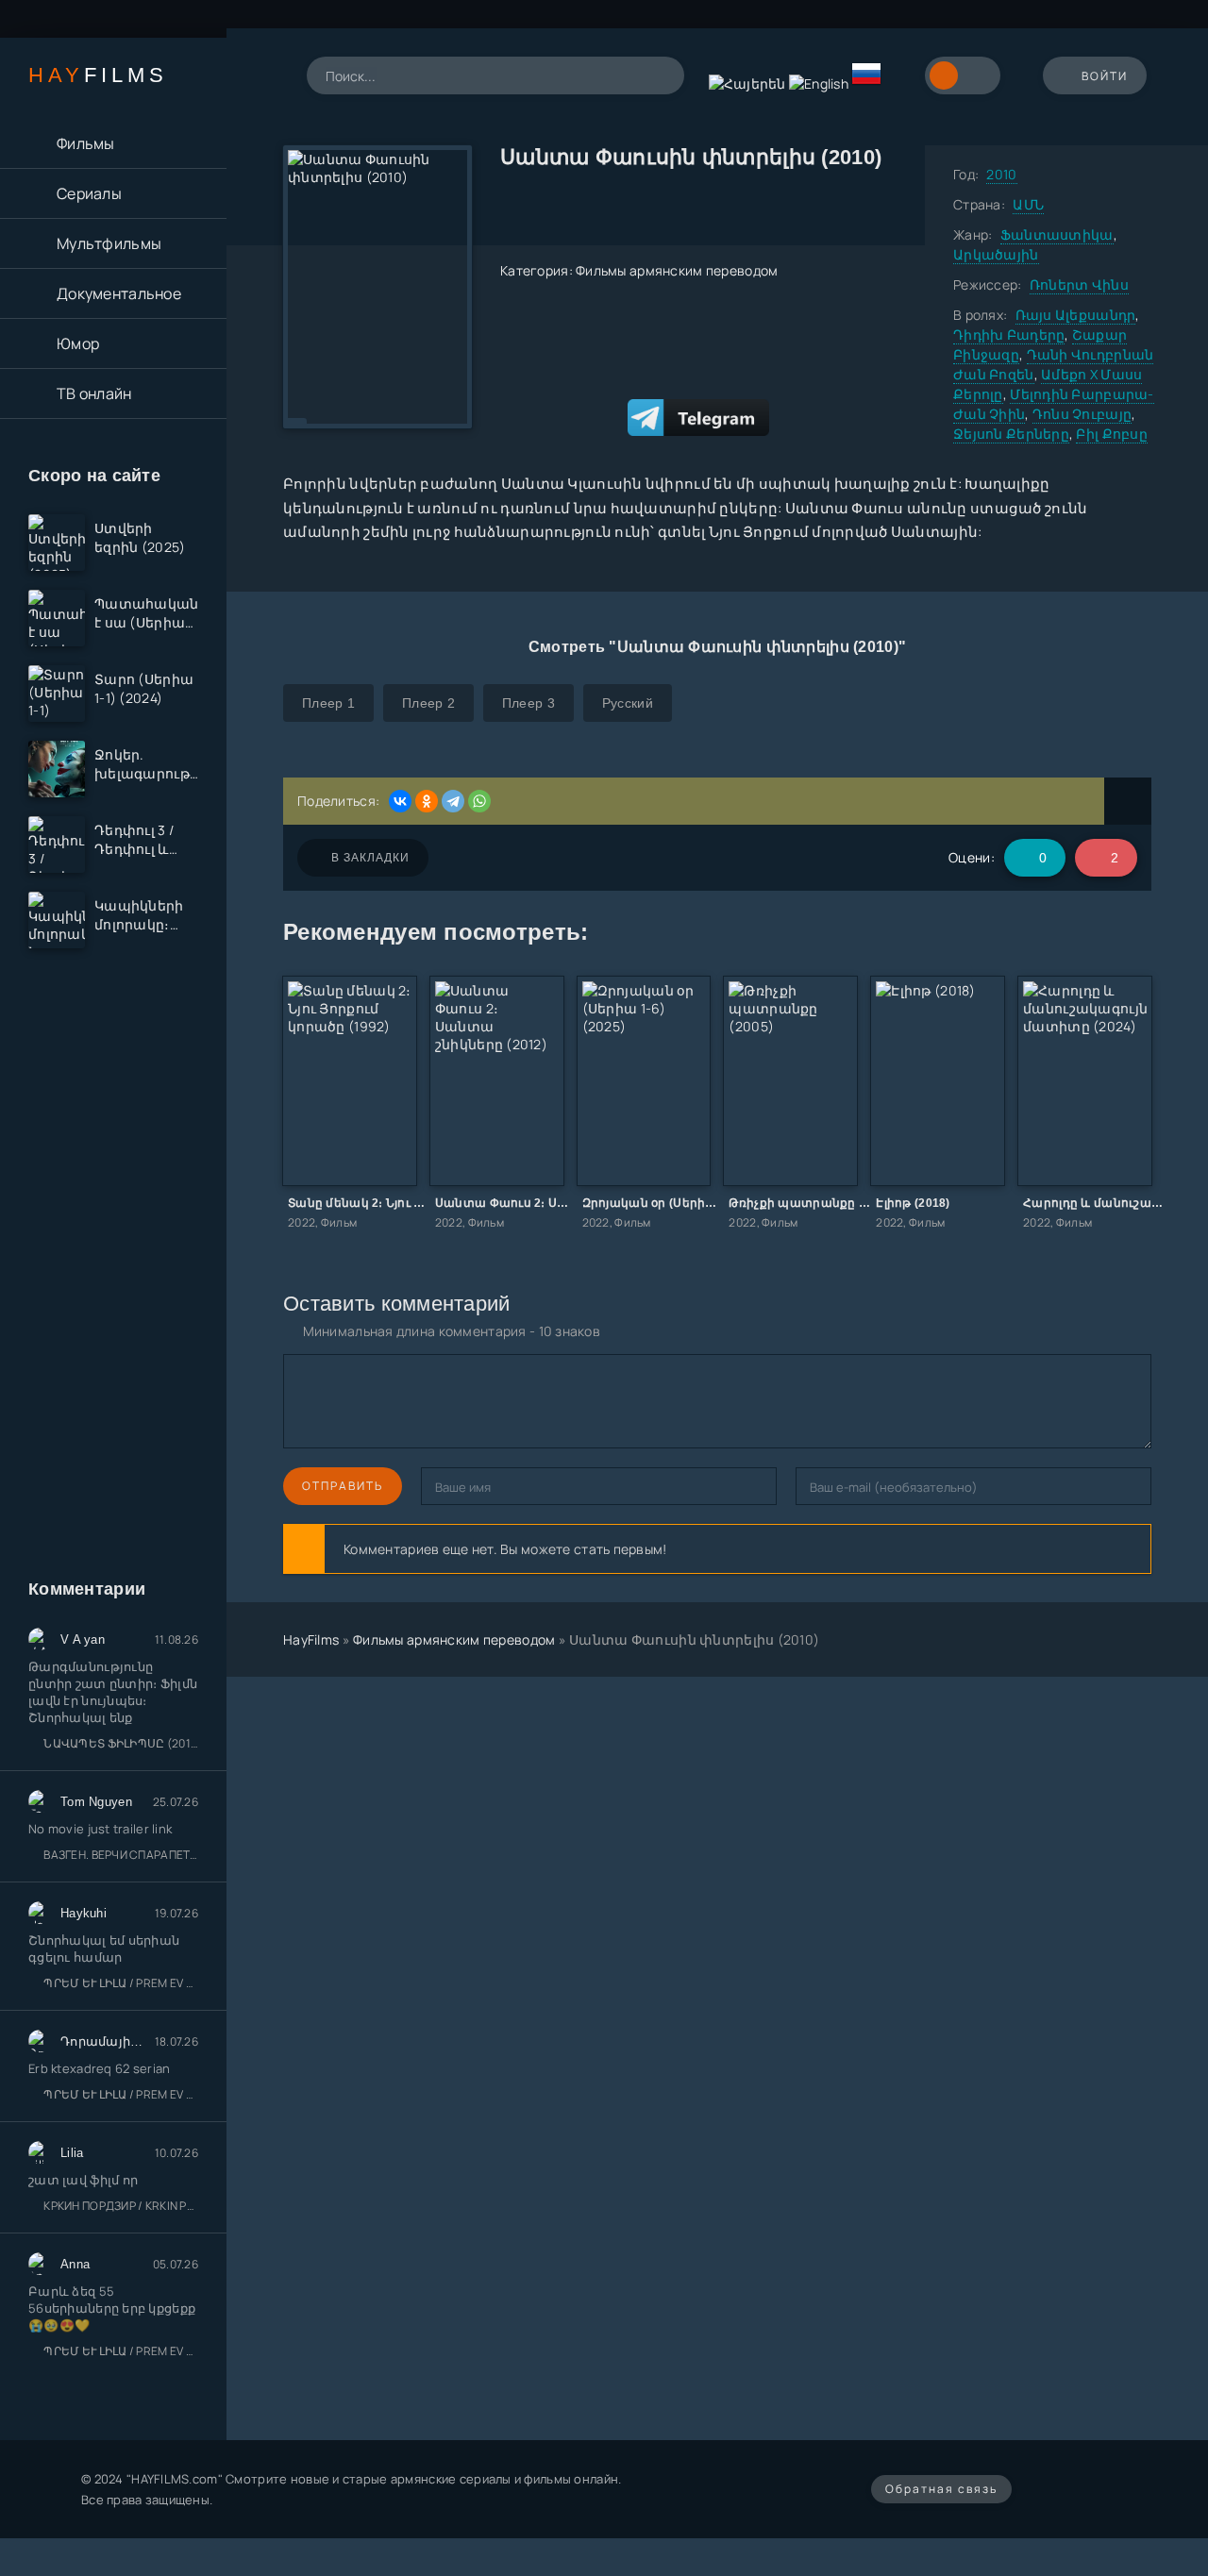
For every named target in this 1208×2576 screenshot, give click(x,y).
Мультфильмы (109, 243)
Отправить (343, 1486)
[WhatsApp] (479, 801)
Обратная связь (941, 2489)
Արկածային (996, 254)
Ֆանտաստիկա (1057, 234)
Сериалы (89, 193)
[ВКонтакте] (400, 801)
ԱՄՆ (1028, 204)
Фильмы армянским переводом (677, 270)
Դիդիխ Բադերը (1009, 335)
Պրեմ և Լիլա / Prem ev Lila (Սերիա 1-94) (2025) (121, 1983)
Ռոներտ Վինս (1079, 284)
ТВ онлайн (94, 393)
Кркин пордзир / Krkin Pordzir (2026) (121, 2206)
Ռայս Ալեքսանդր (1076, 315)
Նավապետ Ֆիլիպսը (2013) (121, 1743)
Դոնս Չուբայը (1082, 414)
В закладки (370, 858)
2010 (1001, 174)
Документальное (119, 293)
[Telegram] (453, 801)
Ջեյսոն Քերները (1011, 434)
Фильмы (86, 143)
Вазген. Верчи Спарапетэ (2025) (121, 1855)
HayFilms (311, 1639)
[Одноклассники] (427, 801)
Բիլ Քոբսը (1112, 434)
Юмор (78, 343)
